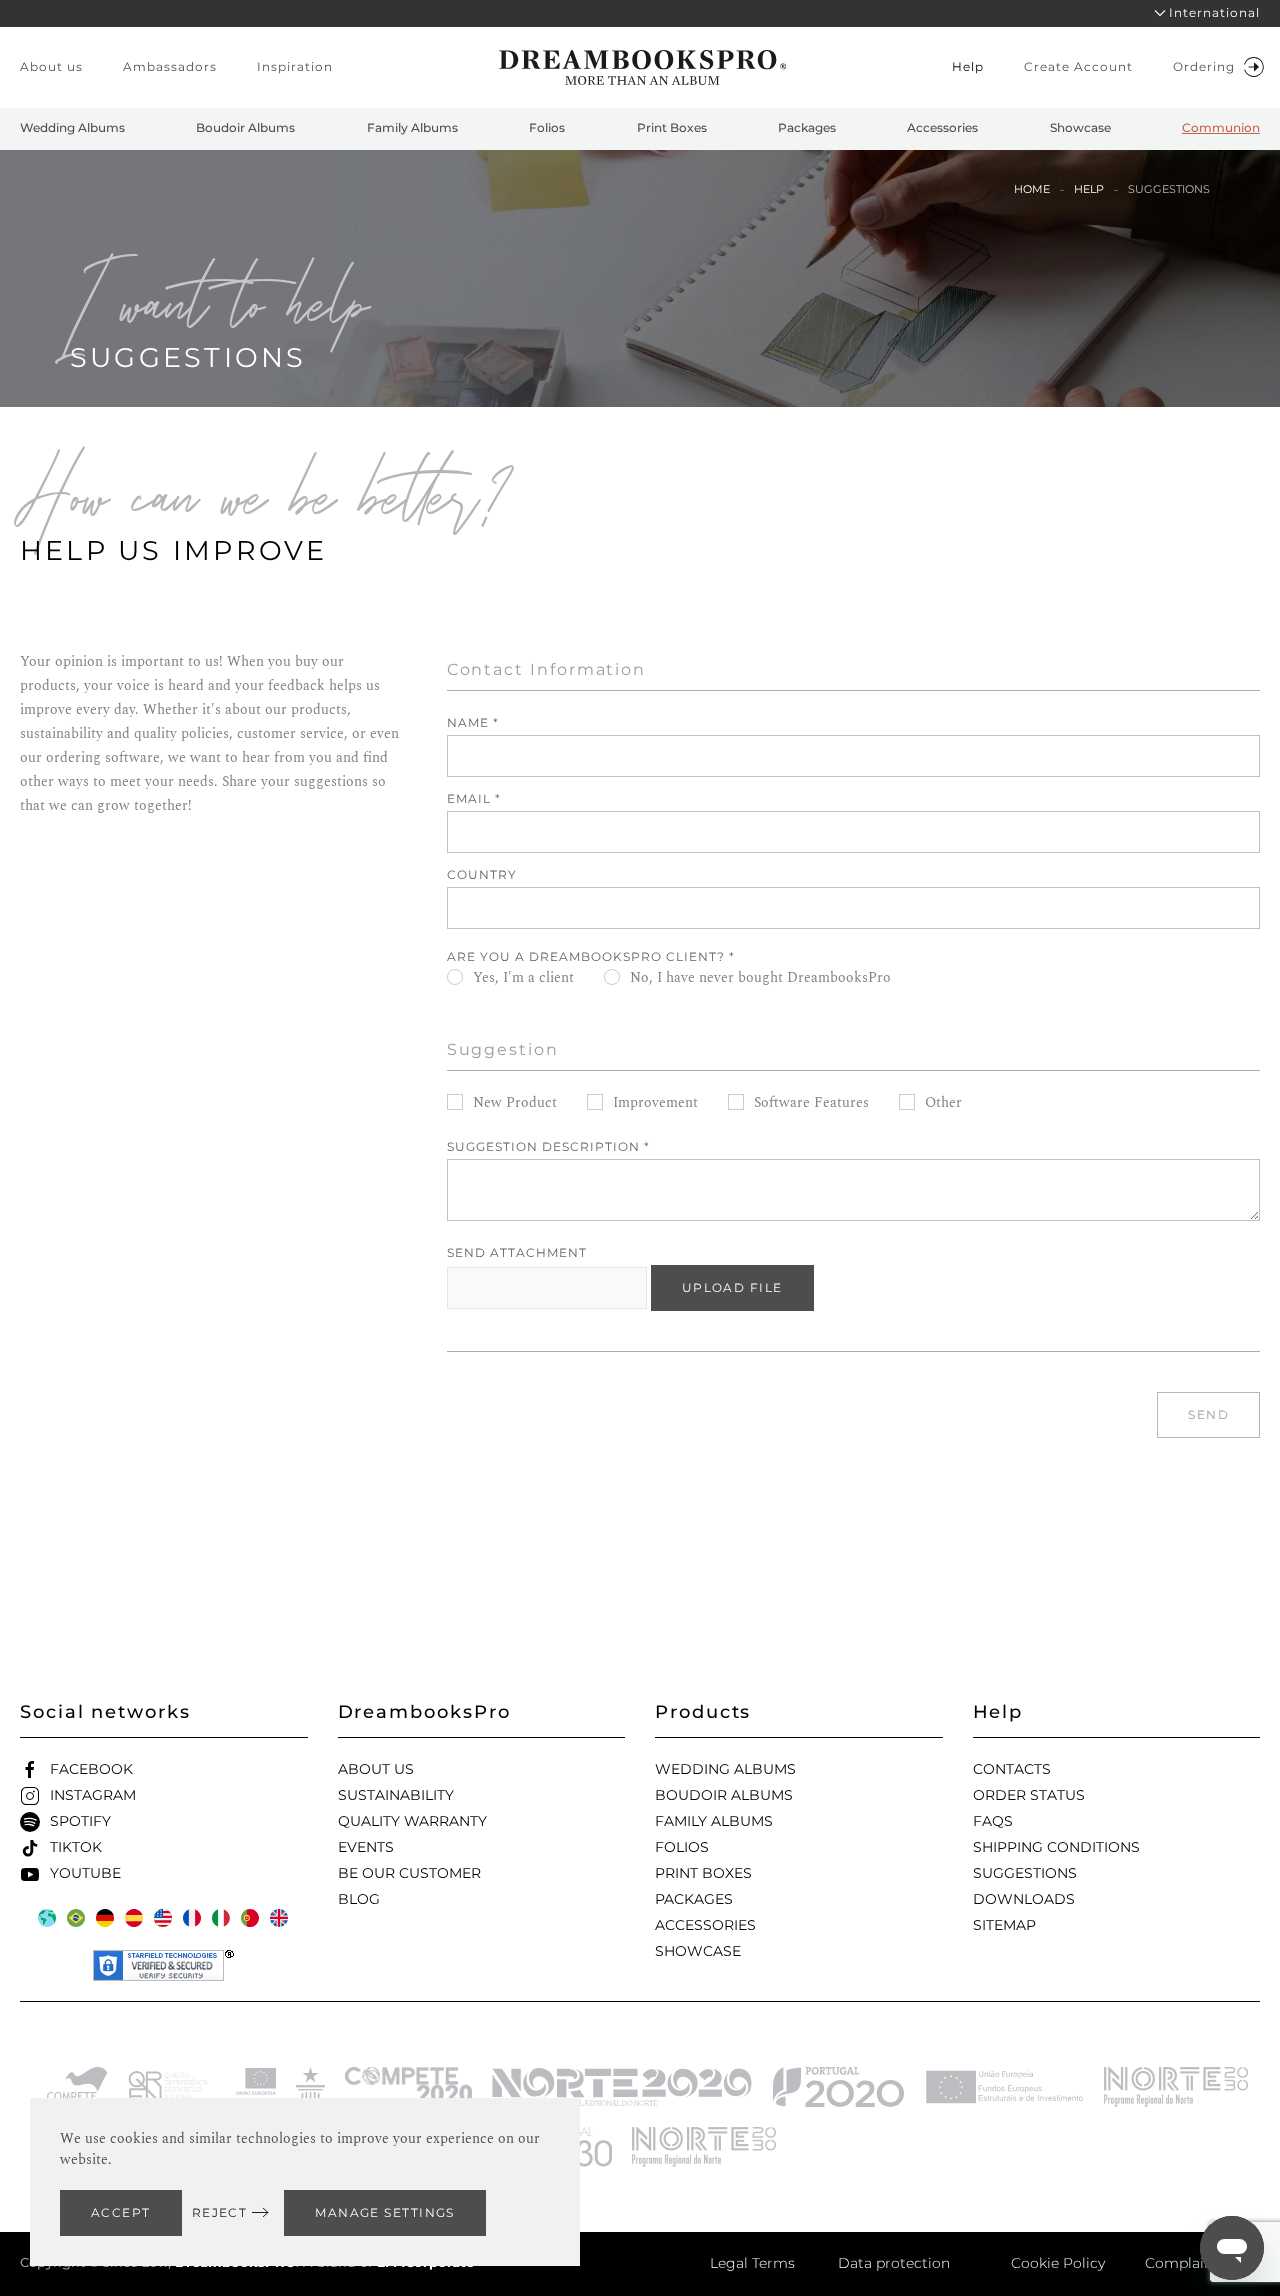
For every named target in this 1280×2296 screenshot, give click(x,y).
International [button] (1214, 12)
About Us (376, 1769)
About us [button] (51, 66)
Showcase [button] (1080, 127)
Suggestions (1025, 1873)
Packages (694, 1899)
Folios (682, 1847)
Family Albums (714, 1821)
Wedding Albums (725, 1769)
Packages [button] (807, 127)
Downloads (1024, 1899)
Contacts (1012, 1769)
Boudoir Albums (724, 1795)
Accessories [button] (942, 127)
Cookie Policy (1058, 2263)
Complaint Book (1202, 2263)
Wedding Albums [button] (72, 127)
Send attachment (517, 1252)
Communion (1221, 127)
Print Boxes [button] (672, 127)
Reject (220, 2212)
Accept (121, 2212)
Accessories (705, 1925)
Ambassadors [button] (170, 66)
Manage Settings (385, 2212)
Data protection (894, 2263)
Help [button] (968, 66)
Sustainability (396, 1795)
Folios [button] (547, 127)
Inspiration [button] (295, 66)
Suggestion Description (548, 1146)
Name (473, 722)
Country (482, 874)
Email (474, 798)
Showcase (698, 1951)
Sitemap (1004, 1925)
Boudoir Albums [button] (245, 127)
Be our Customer (409, 1873)
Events (366, 1847)
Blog (359, 1899)
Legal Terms (752, 2263)
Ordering (1204, 66)
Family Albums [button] (412, 127)
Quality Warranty (412, 1821)
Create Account (1078, 66)
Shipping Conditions (1056, 1847)
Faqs (993, 1821)
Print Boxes (703, 1873)
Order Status (1029, 1795)
